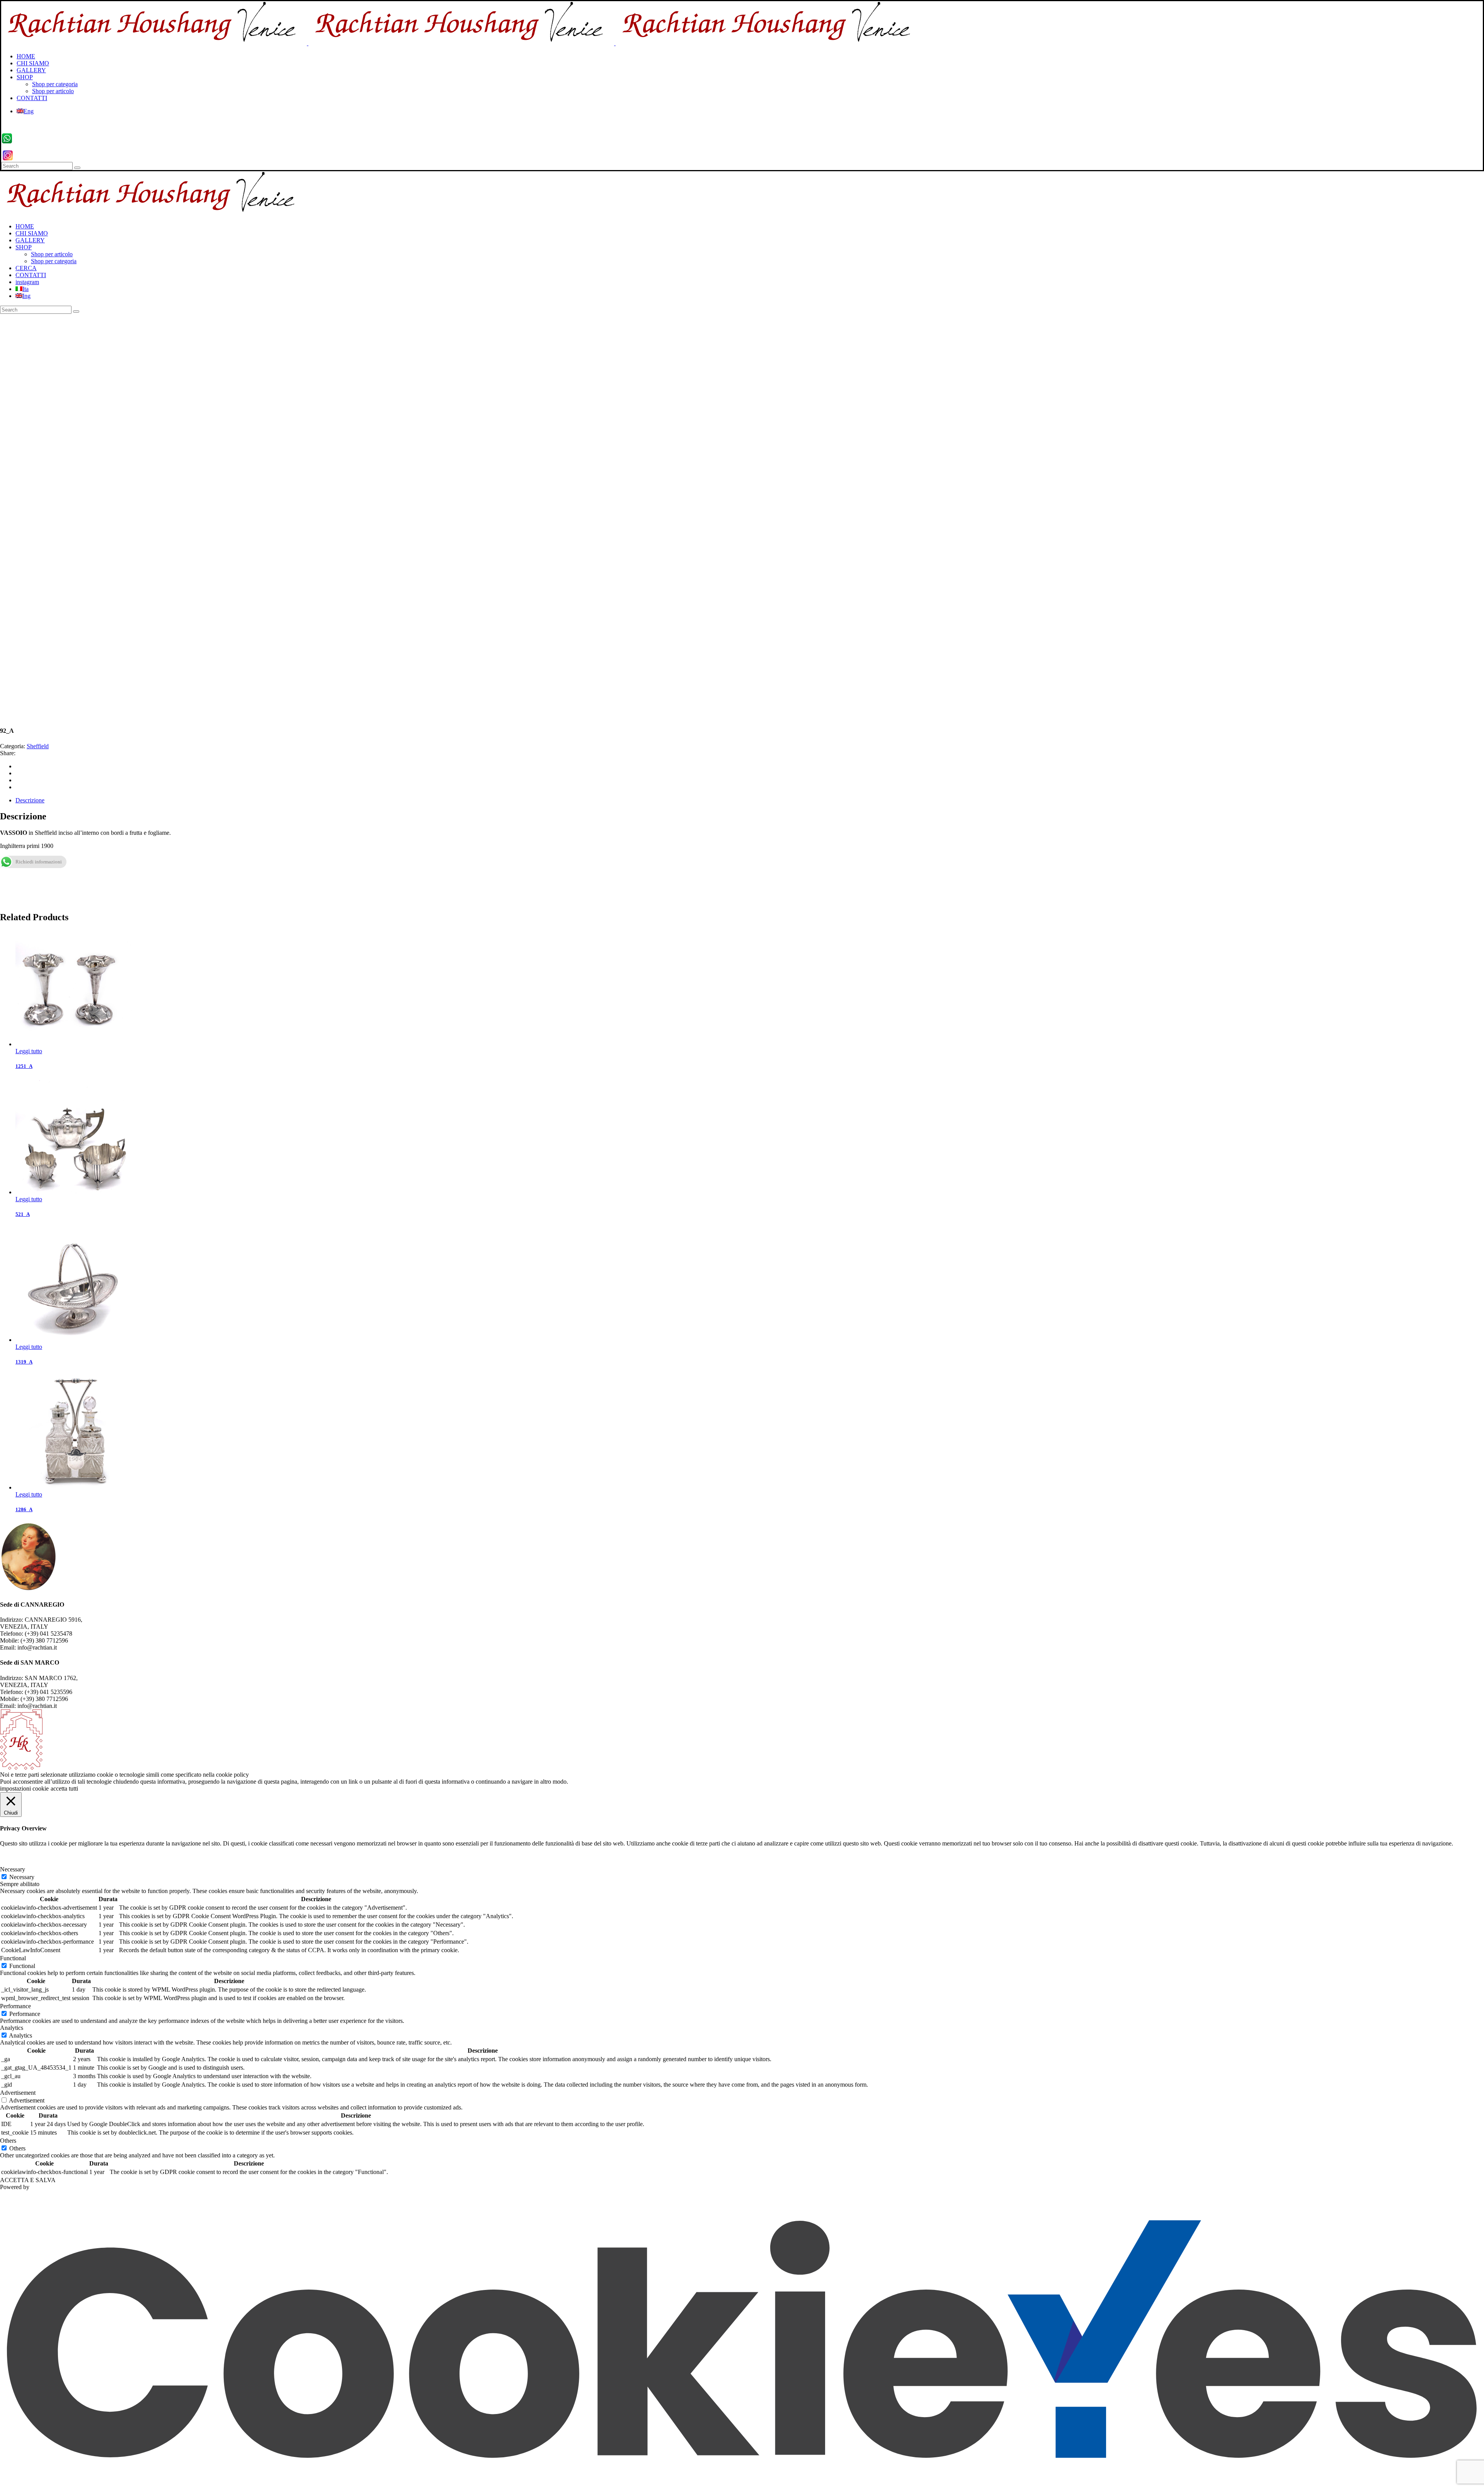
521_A (23, 1214)
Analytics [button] (12, 2028)
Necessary (22, 1877)
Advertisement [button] (18, 2093)
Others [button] (8, 2141)
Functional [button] (13, 1958)
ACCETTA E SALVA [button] (28, 2180)
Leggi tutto (29, 1051)
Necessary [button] (13, 1869)
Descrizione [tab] (30, 800)
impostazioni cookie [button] (24, 1788)
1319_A (24, 1362)
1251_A (24, 1066)
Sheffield (38, 746)
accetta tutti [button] (64, 1788)
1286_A (24, 1509)
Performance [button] (15, 2006)
